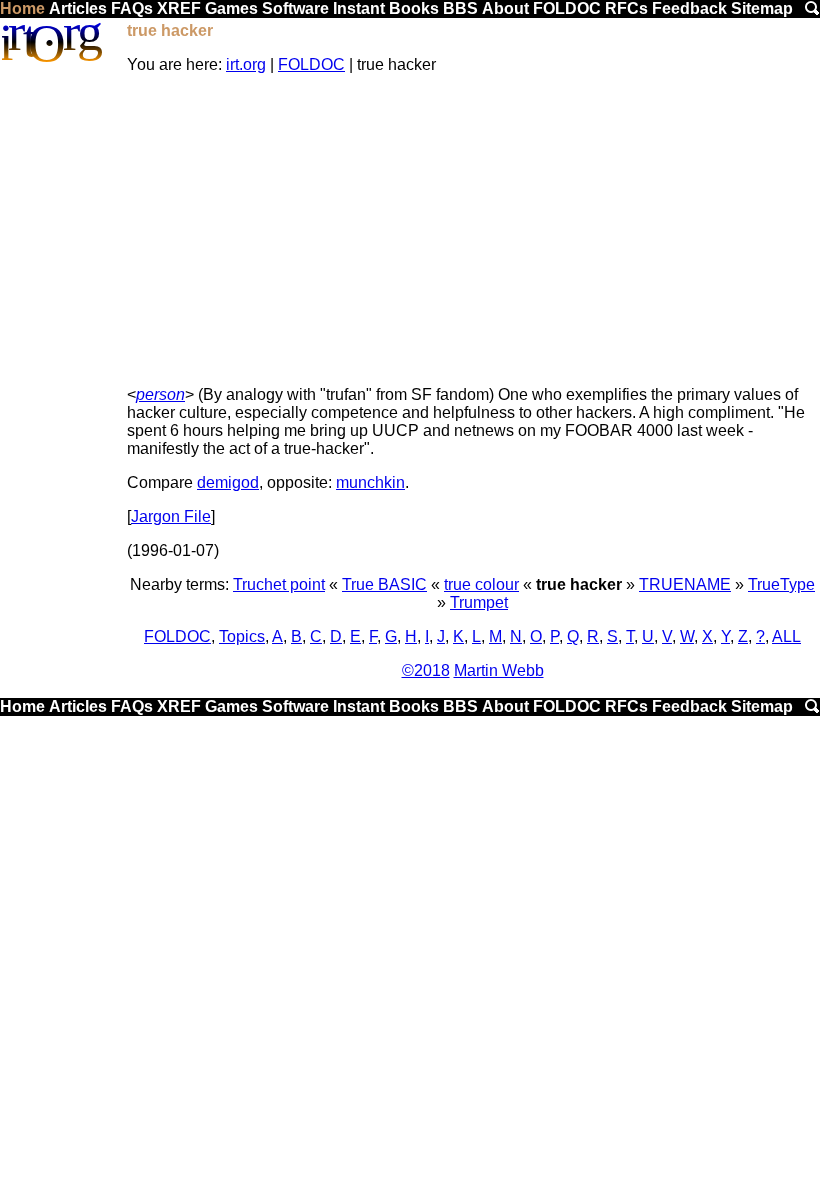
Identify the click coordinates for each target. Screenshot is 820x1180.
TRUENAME (685, 584)
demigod (228, 482)
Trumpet (479, 602)
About (505, 8)
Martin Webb (499, 670)
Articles (78, 8)
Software (295, 8)
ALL (786, 636)
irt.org (246, 64)
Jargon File (171, 516)
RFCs (626, 8)
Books (414, 8)
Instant (359, 8)
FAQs (132, 8)
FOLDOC (567, 8)
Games (231, 8)
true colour (481, 584)
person (160, 394)
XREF (179, 8)
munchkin (370, 482)
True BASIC (384, 584)
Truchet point (279, 584)
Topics (242, 636)
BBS (460, 8)
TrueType (781, 584)
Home (22, 8)
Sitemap (762, 8)
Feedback (689, 8)
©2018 (426, 670)
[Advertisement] (472, 230)
